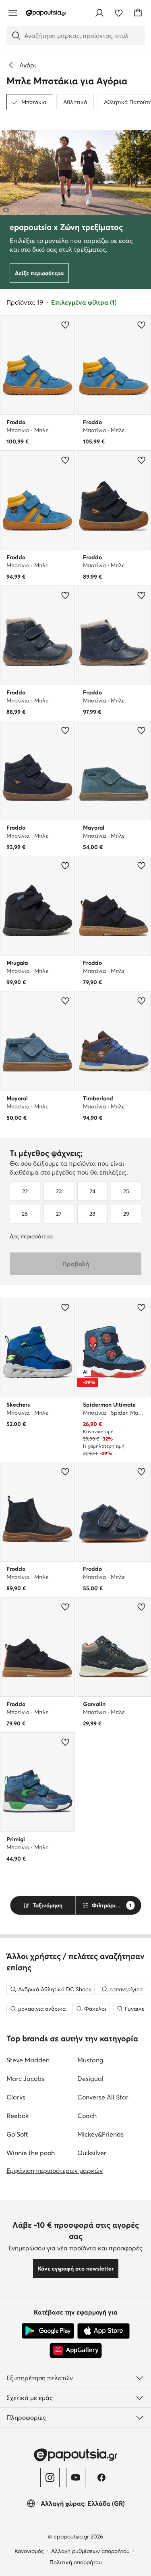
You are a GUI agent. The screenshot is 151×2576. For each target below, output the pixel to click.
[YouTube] (76, 2478)
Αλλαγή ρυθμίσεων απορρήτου (90, 2551)
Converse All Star (103, 2097)
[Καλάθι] (138, 13)
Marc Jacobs (25, 2078)
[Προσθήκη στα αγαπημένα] (65, 325)
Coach (87, 2116)
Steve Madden (28, 2060)
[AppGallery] (76, 2350)
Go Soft (17, 2134)
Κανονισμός (29, 2551)
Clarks (16, 2097)
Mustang (90, 2060)
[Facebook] (101, 2478)
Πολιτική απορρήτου (76, 2562)
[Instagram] (50, 2478)
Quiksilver (92, 2153)
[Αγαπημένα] (119, 13)
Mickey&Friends (100, 2134)
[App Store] (103, 2331)
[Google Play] (48, 2331)
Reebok (18, 2116)
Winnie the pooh (31, 2153)
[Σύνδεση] (99, 13)
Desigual (90, 2078)
